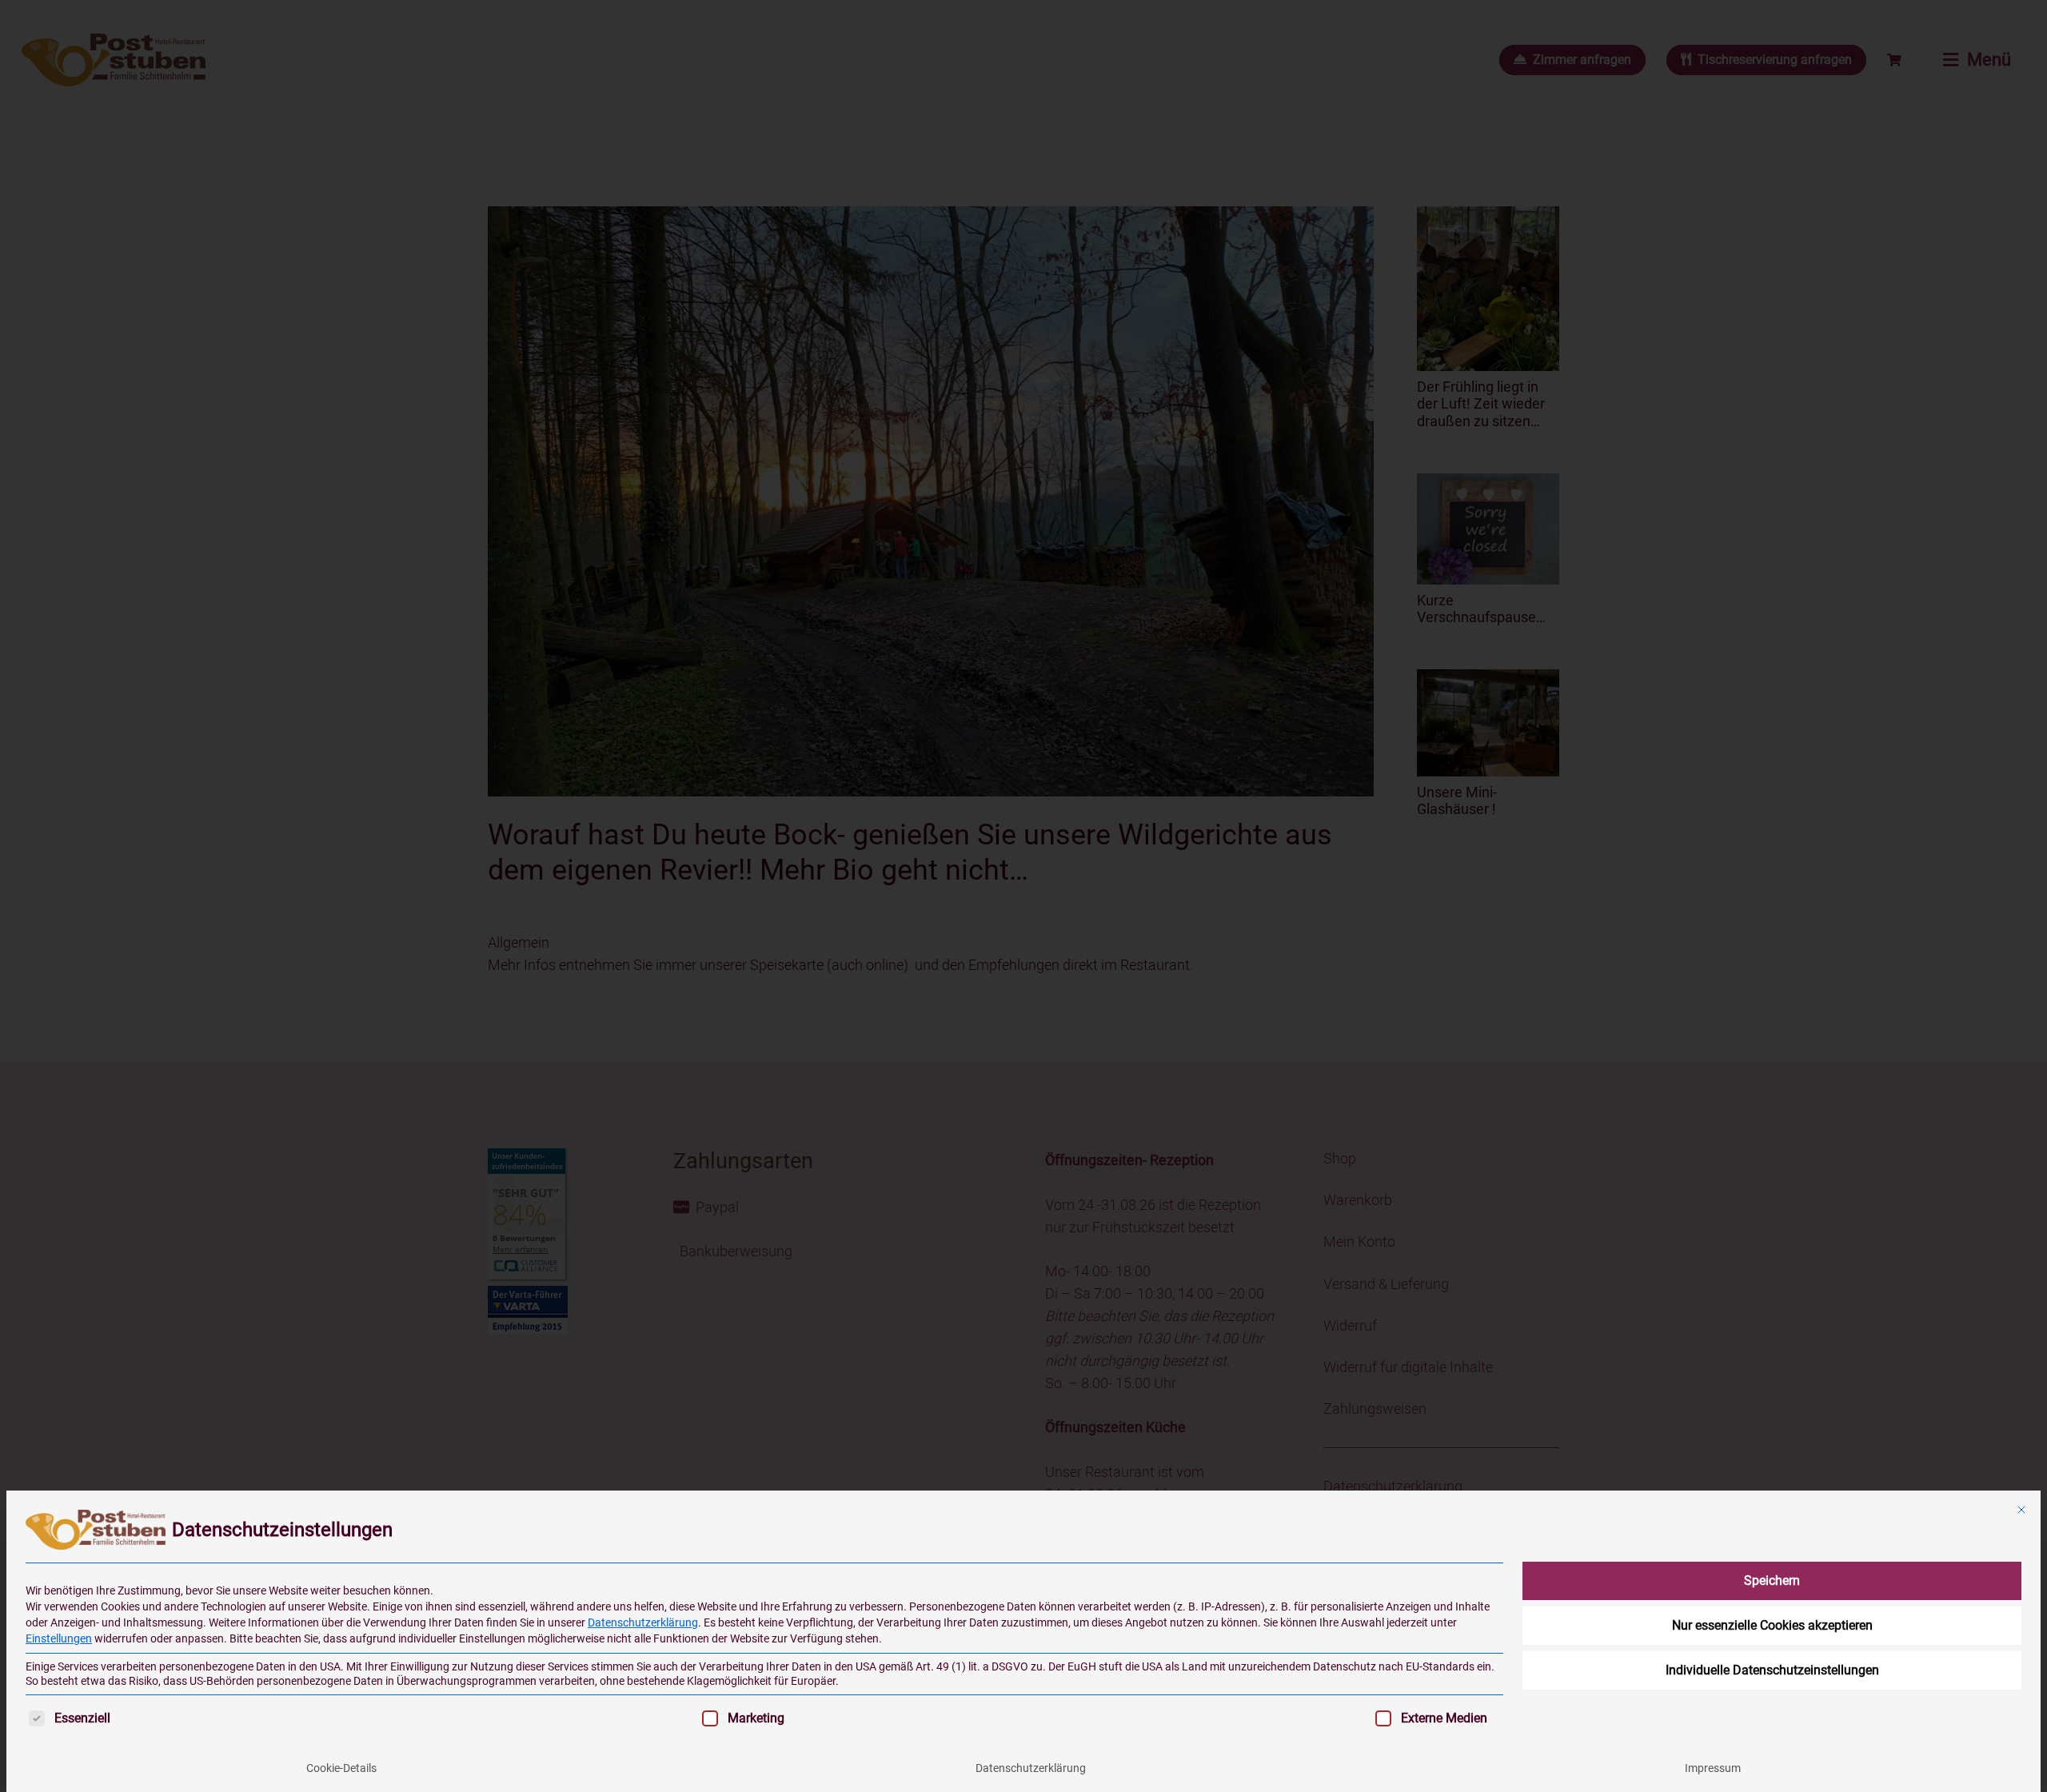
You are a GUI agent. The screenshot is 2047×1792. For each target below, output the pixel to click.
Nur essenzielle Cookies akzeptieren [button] (1772, 1625)
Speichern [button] (1772, 1580)
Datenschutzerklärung (643, 1622)
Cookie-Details (341, 1768)
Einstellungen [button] (59, 1638)
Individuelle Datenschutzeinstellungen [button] (1772, 1670)
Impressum (1713, 1768)
